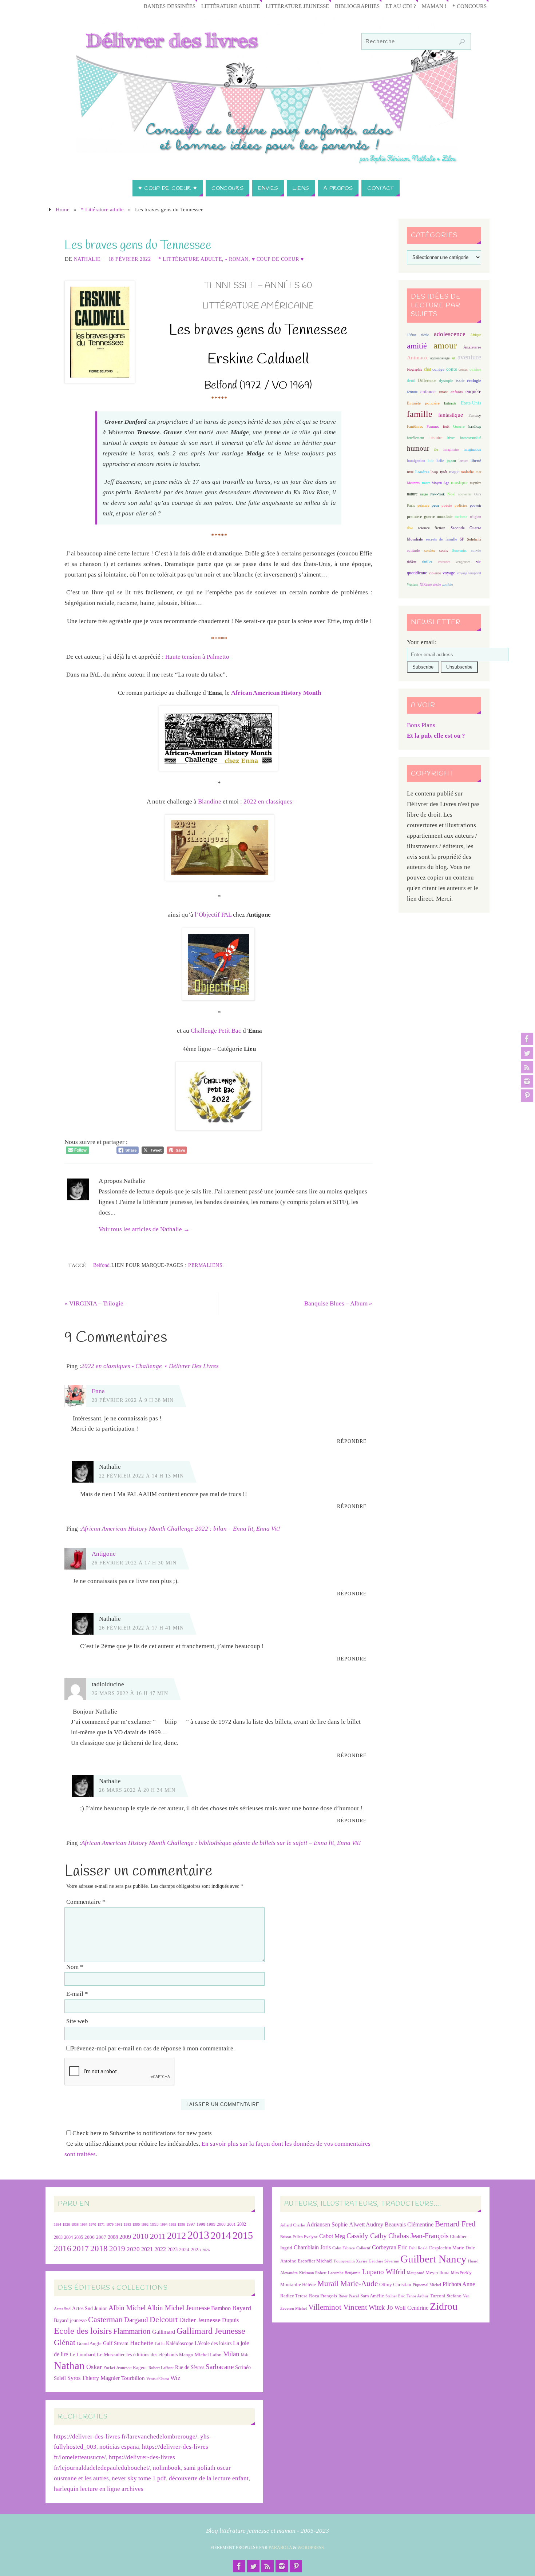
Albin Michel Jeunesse (178, 2308)
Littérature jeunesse (297, 6)
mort (426, 483)
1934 (58, 2224)
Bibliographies (357, 6)
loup (434, 472)
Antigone (104, 1554)
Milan (231, 2354)
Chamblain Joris (312, 2247)
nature (412, 494)
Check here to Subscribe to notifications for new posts (141, 2133)
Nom (75, 1967)
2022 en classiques (268, 801)
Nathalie (87, 259)
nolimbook (167, 2468)
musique (459, 483)
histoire (436, 438)
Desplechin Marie (447, 2248)
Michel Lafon (208, 2355)
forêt (446, 426)
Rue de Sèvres (190, 2367)
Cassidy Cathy (367, 2236)
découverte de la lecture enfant (209, 2478)
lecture (463, 461)
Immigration (416, 461)
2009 (125, 2237)
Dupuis (230, 2320)
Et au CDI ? (401, 6)
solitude (413, 550)
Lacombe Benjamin (344, 2273)
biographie (415, 369)
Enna (98, 1391)
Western (413, 584)
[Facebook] (527, 1039)
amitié (417, 346)
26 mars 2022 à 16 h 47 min (130, 1693)
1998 (201, 2224)
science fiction (432, 528)
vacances (444, 562)
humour (418, 448)
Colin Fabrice (344, 2248)
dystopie (446, 381)
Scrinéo (243, 2367)
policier (461, 505)
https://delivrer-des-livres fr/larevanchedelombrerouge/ (126, 2437)
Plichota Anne (459, 2284)
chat (427, 369)
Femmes (433, 426)
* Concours (469, 6)
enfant (443, 392)
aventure (469, 357)
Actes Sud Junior (90, 2308)
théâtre (412, 562)
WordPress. (311, 2548)
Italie (440, 461)
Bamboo (221, 2308)
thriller (427, 562)
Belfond (101, 1265)
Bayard (242, 2308)
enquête (473, 392)
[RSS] (527, 1067)
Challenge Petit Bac (216, 1031)
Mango (186, 2355)
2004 (68, 2237)
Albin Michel (127, 2308)
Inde (431, 461)
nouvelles (465, 494)
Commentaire (86, 1902)
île (436, 449)
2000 (221, 2224)
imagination (472, 449)
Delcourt (164, 2319)
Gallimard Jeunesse (211, 2331)
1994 (164, 2224)
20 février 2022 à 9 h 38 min (133, 1400)
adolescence (450, 334)
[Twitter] (527, 1053)
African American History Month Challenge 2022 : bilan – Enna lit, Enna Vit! (181, 1529)
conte (452, 369)
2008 (113, 2237)
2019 (117, 2249)
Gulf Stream (116, 2343)
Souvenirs (459, 551)
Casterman (105, 2320)
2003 (58, 2238)
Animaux (417, 358)
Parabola (280, 2548)
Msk (245, 2355)
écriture (412, 392)
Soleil (60, 2378)
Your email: (422, 642)
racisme (461, 517)
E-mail (77, 1994)
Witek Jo (381, 2307)
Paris (411, 505)
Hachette (142, 2343)
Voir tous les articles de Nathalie (144, 1229)
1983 (127, 2224)
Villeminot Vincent (338, 2307)
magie (454, 472)
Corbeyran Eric (390, 2247)
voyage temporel (469, 573)
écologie (474, 380)
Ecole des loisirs (83, 2331)
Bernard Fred (455, 2224)
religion (475, 517)
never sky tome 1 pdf (139, 2478)
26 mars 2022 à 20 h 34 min (137, 1790)
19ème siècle (418, 335)
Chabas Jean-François (418, 2236)
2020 (133, 2249)
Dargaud (136, 2320)
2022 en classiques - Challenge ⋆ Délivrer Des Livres (150, 1366)
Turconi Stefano (446, 2296)
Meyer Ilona (437, 2272)
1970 (92, 2224)
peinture (423, 505)
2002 (242, 2224)
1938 (75, 2224)
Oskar (94, 2367)
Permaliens (205, 1265)
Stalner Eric (395, 2296)
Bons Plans (421, 725)
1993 (154, 2224)
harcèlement (415, 438)
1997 (191, 2224)
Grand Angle (89, 2344)
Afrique (476, 335)
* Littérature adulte (102, 209)
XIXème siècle (430, 584)
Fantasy (475, 415)
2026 (206, 2250)
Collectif (363, 2248)
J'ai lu (160, 2344)
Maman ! (434, 6)
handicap (475, 426)
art (453, 358)
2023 (173, 2249)
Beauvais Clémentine (409, 2224)
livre (410, 472)
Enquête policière (423, 403)
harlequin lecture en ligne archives (99, 2489)
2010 (140, 2236)
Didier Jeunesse (200, 2320)
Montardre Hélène (298, 2284)
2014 (221, 2236)
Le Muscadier (111, 2355)
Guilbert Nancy (433, 2259)
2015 (243, 2235)
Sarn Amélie (372, 2296)
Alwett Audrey (366, 2224)
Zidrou (444, 2306)
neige (424, 494)
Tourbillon (133, 2378)
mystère (475, 483)
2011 (158, 2236)
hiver (451, 438)
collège (438, 369)
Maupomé (415, 2273)
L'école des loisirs (213, 2343)
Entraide (450, 403)
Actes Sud (62, 2309)
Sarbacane (220, 2367)
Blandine (210, 801)
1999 (211, 2224)
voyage (449, 573)
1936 (66, 2224)
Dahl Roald (418, 2248)
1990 (136, 2224)
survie (476, 551)
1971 (101, 2224)
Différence (427, 381)
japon (451, 460)
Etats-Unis (471, 403)
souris (444, 551)
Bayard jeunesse (70, 2320)
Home (63, 209)
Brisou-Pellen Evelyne (299, 2237)
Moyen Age (440, 483)
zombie (447, 584)
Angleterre (472, 347)
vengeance (463, 562)
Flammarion (132, 2331)
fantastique (451, 415)
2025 (196, 2250)
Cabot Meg (332, 2236)
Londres (422, 472)
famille (420, 414)
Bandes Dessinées (170, 6)
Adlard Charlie (293, 2225)
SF (462, 539)
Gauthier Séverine (384, 2261)
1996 (181, 2224)
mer (478, 472)
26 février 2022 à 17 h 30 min (134, 1563)
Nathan (69, 2365)
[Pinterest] (527, 1096)
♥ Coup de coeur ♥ (278, 259)
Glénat (65, 2342)
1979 (110, 2224)
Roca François (323, 2296)
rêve (410, 528)
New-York (437, 494)
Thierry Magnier (101, 2378)
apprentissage (440, 358)
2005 (79, 2237)
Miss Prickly (461, 2273)
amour (445, 345)
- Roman (237, 259)
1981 (119, 2224)
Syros (74, 2378)
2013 (198, 2235)
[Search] (462, 42)
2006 (90, 2237)
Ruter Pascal (349, 2296)
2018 (99, 2248)
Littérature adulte (231, 6)
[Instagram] (527, 1081)
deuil (411, 380)
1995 (173, 2224)
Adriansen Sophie (327, 2224)
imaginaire (451, 449)
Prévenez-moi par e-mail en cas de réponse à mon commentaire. (153, 2048)
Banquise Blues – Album (338, 1303)
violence (435, 573)
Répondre (352, 1441)
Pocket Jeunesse (117, 2368)
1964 (84, 2224)
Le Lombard (82, 2355)
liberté (476, 461)
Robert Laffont (161, 2368)
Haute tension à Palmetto (197, 657)
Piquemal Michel (427, 2285)
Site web (77, 2021)
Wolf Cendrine (411, 2308)
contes (463, 369)
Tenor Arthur (417, 2296)
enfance (428, 392)
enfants (457, 392)
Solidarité (474, 539)
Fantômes (415, 426)
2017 (81, 2249)
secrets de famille (441, 539)
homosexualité (471, 438)
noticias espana (119, 2447)
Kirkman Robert (313, 2273)
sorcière (430, 551)
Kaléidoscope (180, 2343)
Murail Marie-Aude (348, 2283)
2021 (147, 2249)
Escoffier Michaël (315, 2261)
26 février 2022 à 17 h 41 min (141, 1628)
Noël (451, 494)
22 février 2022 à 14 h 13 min (141, 1476)
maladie (467, 472)
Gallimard (164, 2332)
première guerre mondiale (430, 517)
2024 (184, 2250)
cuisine (475, 369)
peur (435, 505)
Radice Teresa (294, 2296)
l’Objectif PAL (213, 915)
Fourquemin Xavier (351, 2261)
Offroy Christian (395, 2284)
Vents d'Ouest (158, 2378)
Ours (478, 494)
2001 (231, 2224)
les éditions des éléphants (152, 2355)
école (460, 380)
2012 (177, 2236)
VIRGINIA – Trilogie (94, 1303)
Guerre (459, 426)
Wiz (175, 2378)
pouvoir (475, 505)
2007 (101, 2237)
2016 (63, 2248)
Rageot (140, 2367)
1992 (145, 2224)
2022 (160, 2249)
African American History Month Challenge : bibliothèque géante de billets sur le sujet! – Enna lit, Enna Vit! (221, 1843)
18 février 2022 (130, 259)
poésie (447, 505)
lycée (444, 472)
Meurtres (413, 483)
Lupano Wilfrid (384, 2272)
